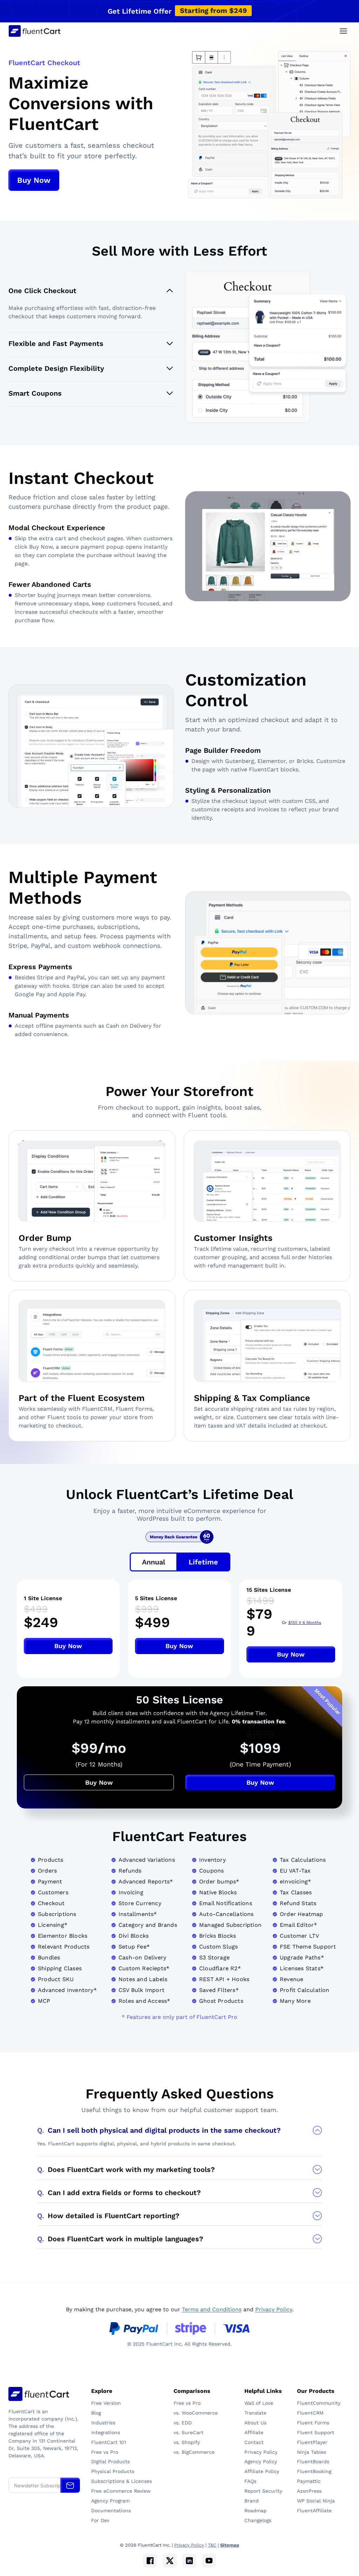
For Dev (100, 2520)
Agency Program (110, 2501)
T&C (212, 2545)
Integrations (106, 2432)
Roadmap (256, 2511)
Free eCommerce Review (121, 2491)
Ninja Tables (312, 2452)
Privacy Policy (274, 2309)
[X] (170, 2561)
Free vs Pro (105, 2452)
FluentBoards (313, 2462)
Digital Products (110, 2462)
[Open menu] (343, 31)
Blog (96, 2413)
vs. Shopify (187, 2442)
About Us (255, 2423)
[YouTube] (209, 2561)
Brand (252, 2501)
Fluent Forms (313, 2423)
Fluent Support (316, 2432)
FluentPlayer (312, 2442)
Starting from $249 (213, 11)
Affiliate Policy (262, 2471)
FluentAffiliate (314, 2511)
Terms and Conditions (212, 2309)
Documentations (111, 2511)
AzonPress (309, 2491)
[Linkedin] (189, 2561)
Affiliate (254, 2432)
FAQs (250, 2481)
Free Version (106, 2403)
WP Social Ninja (316, 2501)
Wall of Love (259, 2403)
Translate (255, 2413)
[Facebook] (150, 2561)
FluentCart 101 (109, 2442)
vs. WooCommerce (196, 2413)
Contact (254, 2442)
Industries (103, 2423)
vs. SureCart (188, 2432)
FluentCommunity (319, 2403)
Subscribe (70, 2485)
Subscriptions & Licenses (121, 2481)
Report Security (263, 2491)
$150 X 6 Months (305, 1623)
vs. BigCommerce (194, 2452)
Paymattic (310, 2481)
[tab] (154, 1562)
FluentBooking (314, 2471)
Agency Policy (261, 2462)
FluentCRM (311, 2413)
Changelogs (258, 2520)
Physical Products (113, 2471)
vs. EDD (183, 2423)
